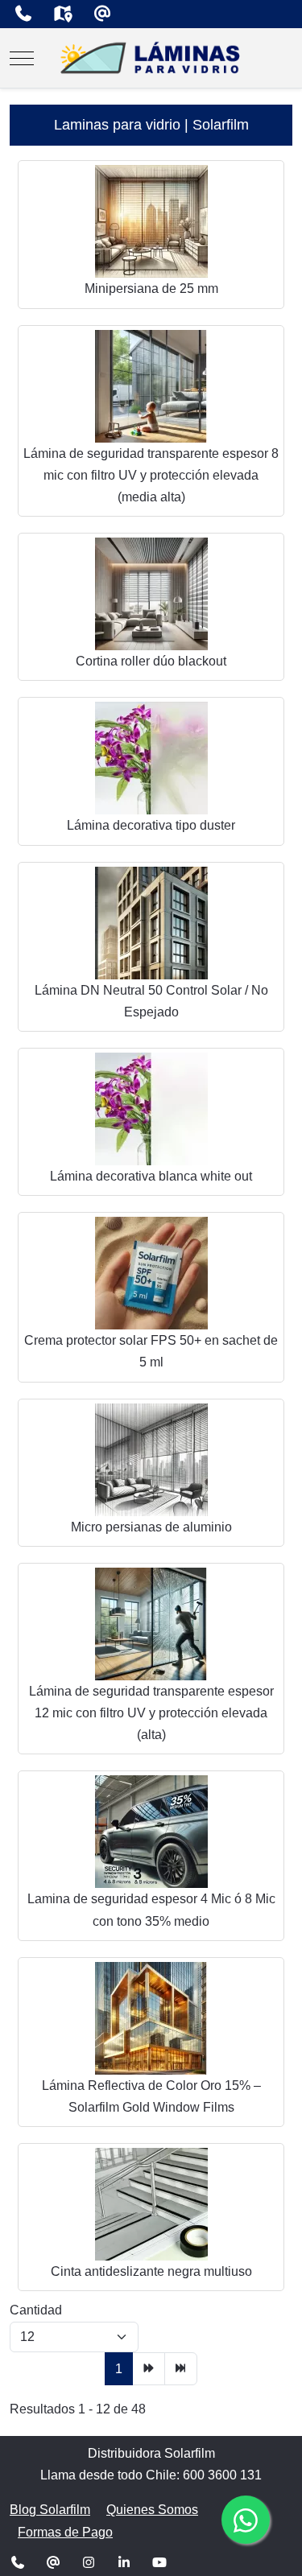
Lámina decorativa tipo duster (151, 825)
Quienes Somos (152, 2510)
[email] (102, 14)
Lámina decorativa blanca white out (151, 1176)
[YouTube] (159, 2563)
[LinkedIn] (124, 2563)
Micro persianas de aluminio (151, 1527)
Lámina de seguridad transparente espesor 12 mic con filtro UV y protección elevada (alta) (151, 1713)
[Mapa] (62, 14)
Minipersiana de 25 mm (151, 289)
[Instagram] (89, 2563)
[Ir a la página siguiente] (149, 2369)
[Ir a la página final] (181, 2369)
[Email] (53, 2563)
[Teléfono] (18, 2563)
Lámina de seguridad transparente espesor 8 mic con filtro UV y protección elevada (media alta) (151, 475)
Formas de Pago (65, 2532)
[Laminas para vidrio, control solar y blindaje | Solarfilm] (151, 58)
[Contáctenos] (23, 14)
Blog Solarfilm (50, 2510)
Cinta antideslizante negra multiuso (151, 2271)
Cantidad (36, 2310)
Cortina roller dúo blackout (151, 661)
